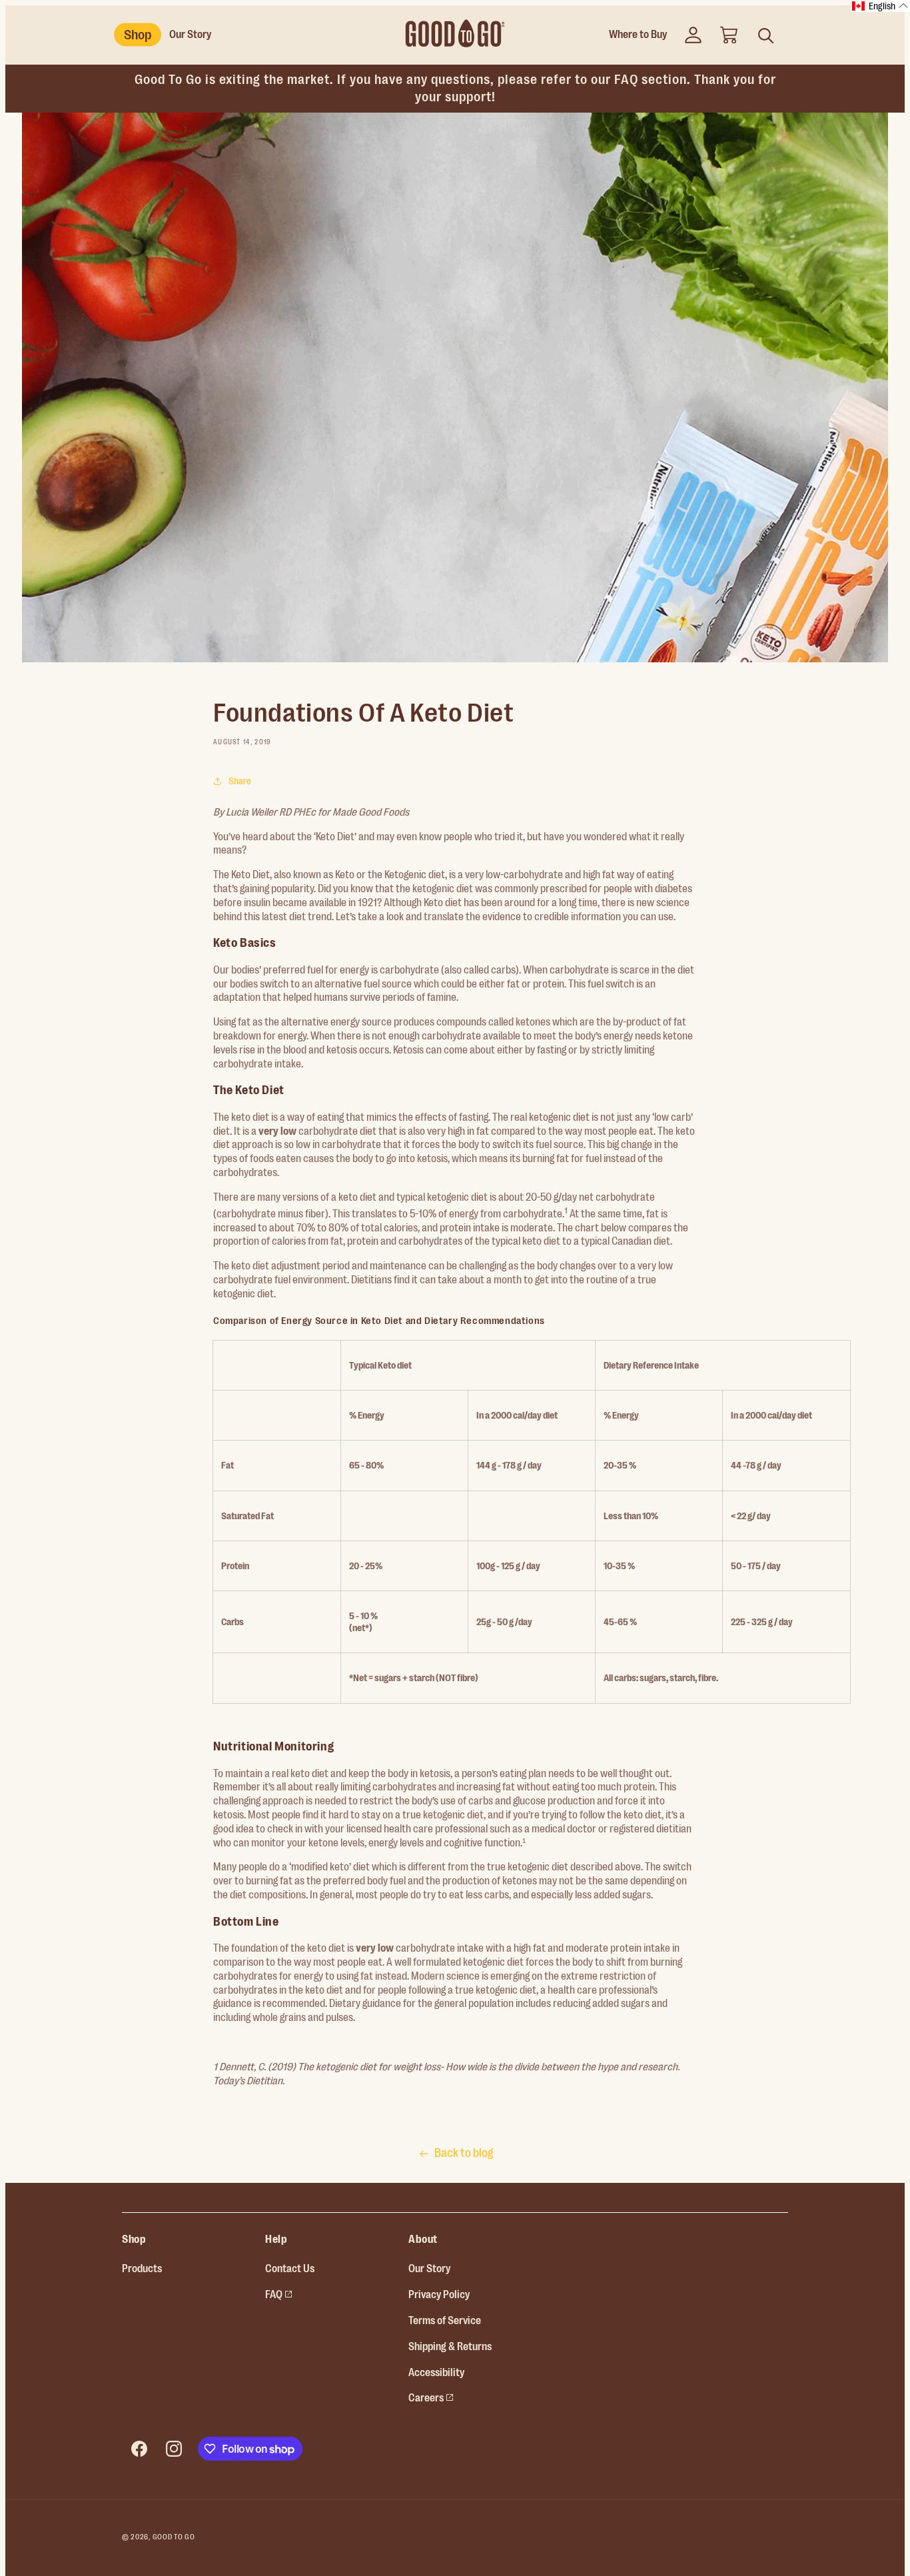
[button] (729, 35)
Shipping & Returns (450, 2347)
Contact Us (290, 2269)
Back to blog (464, 2153)
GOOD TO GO (174, 2537)
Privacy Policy (439, 2295)
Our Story (429, 2269)
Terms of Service (445, 2321)
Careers (431, 2396)
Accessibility (436, 2373)
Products (142, 2269)
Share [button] (240, 781)
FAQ (279, 2293)
